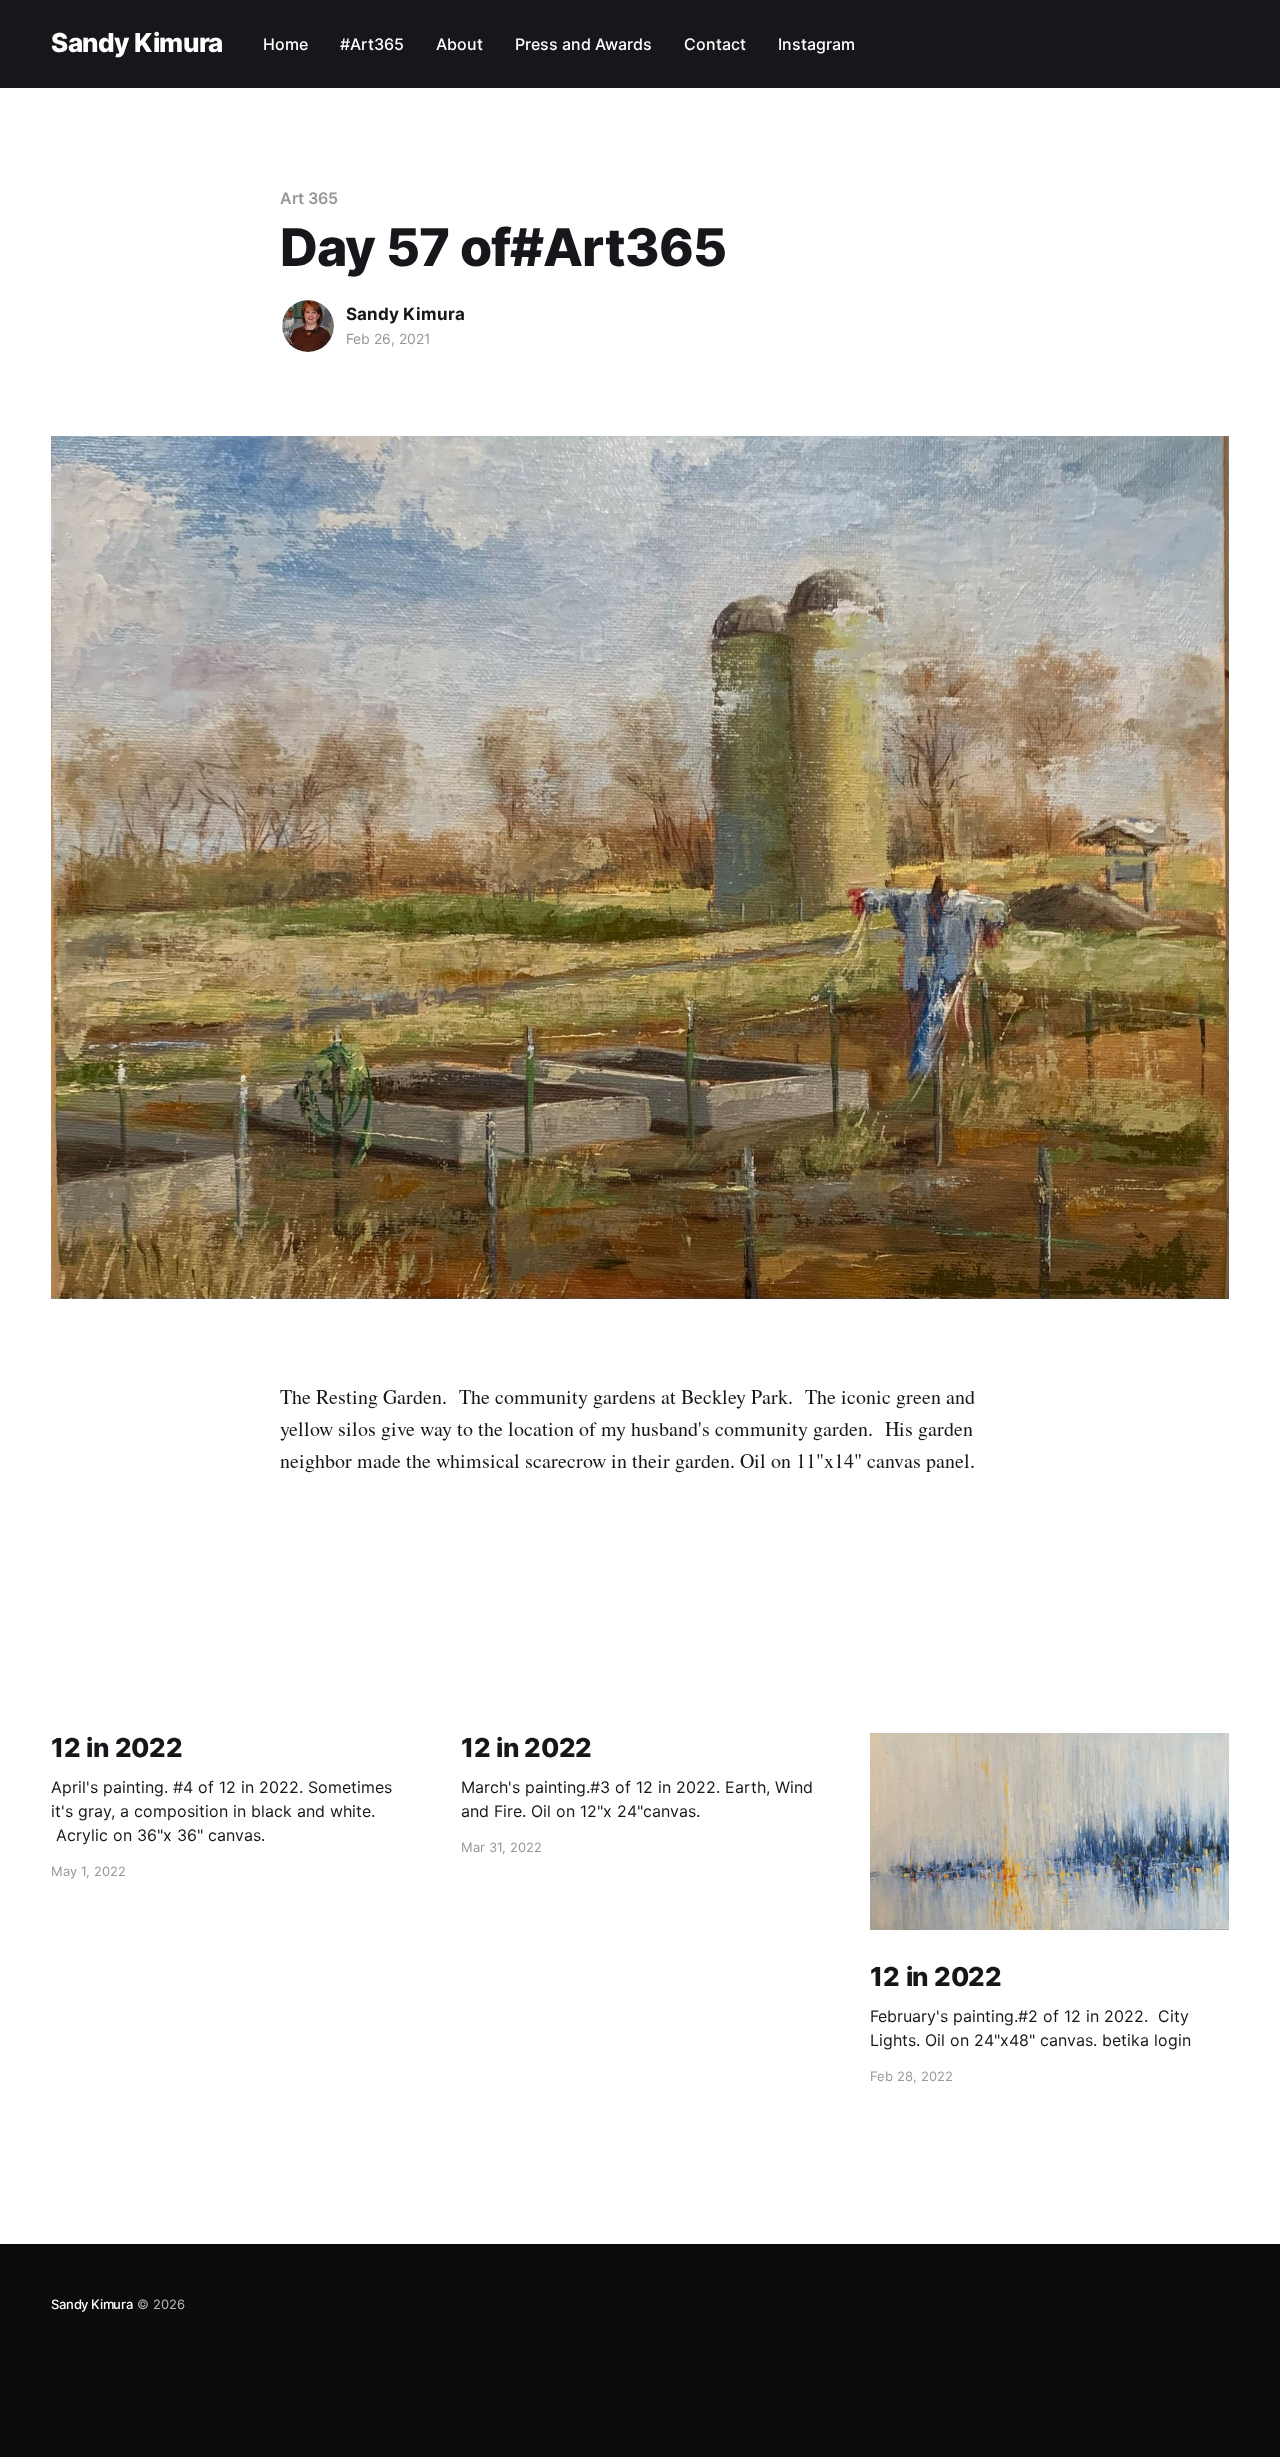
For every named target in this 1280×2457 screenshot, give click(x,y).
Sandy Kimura (137, 43)
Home (285, 44)
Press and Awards (583, 44)
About (459, 44)
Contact (715, 44)
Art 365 (308, 198)
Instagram (816, 44)
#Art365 (372, 44)
